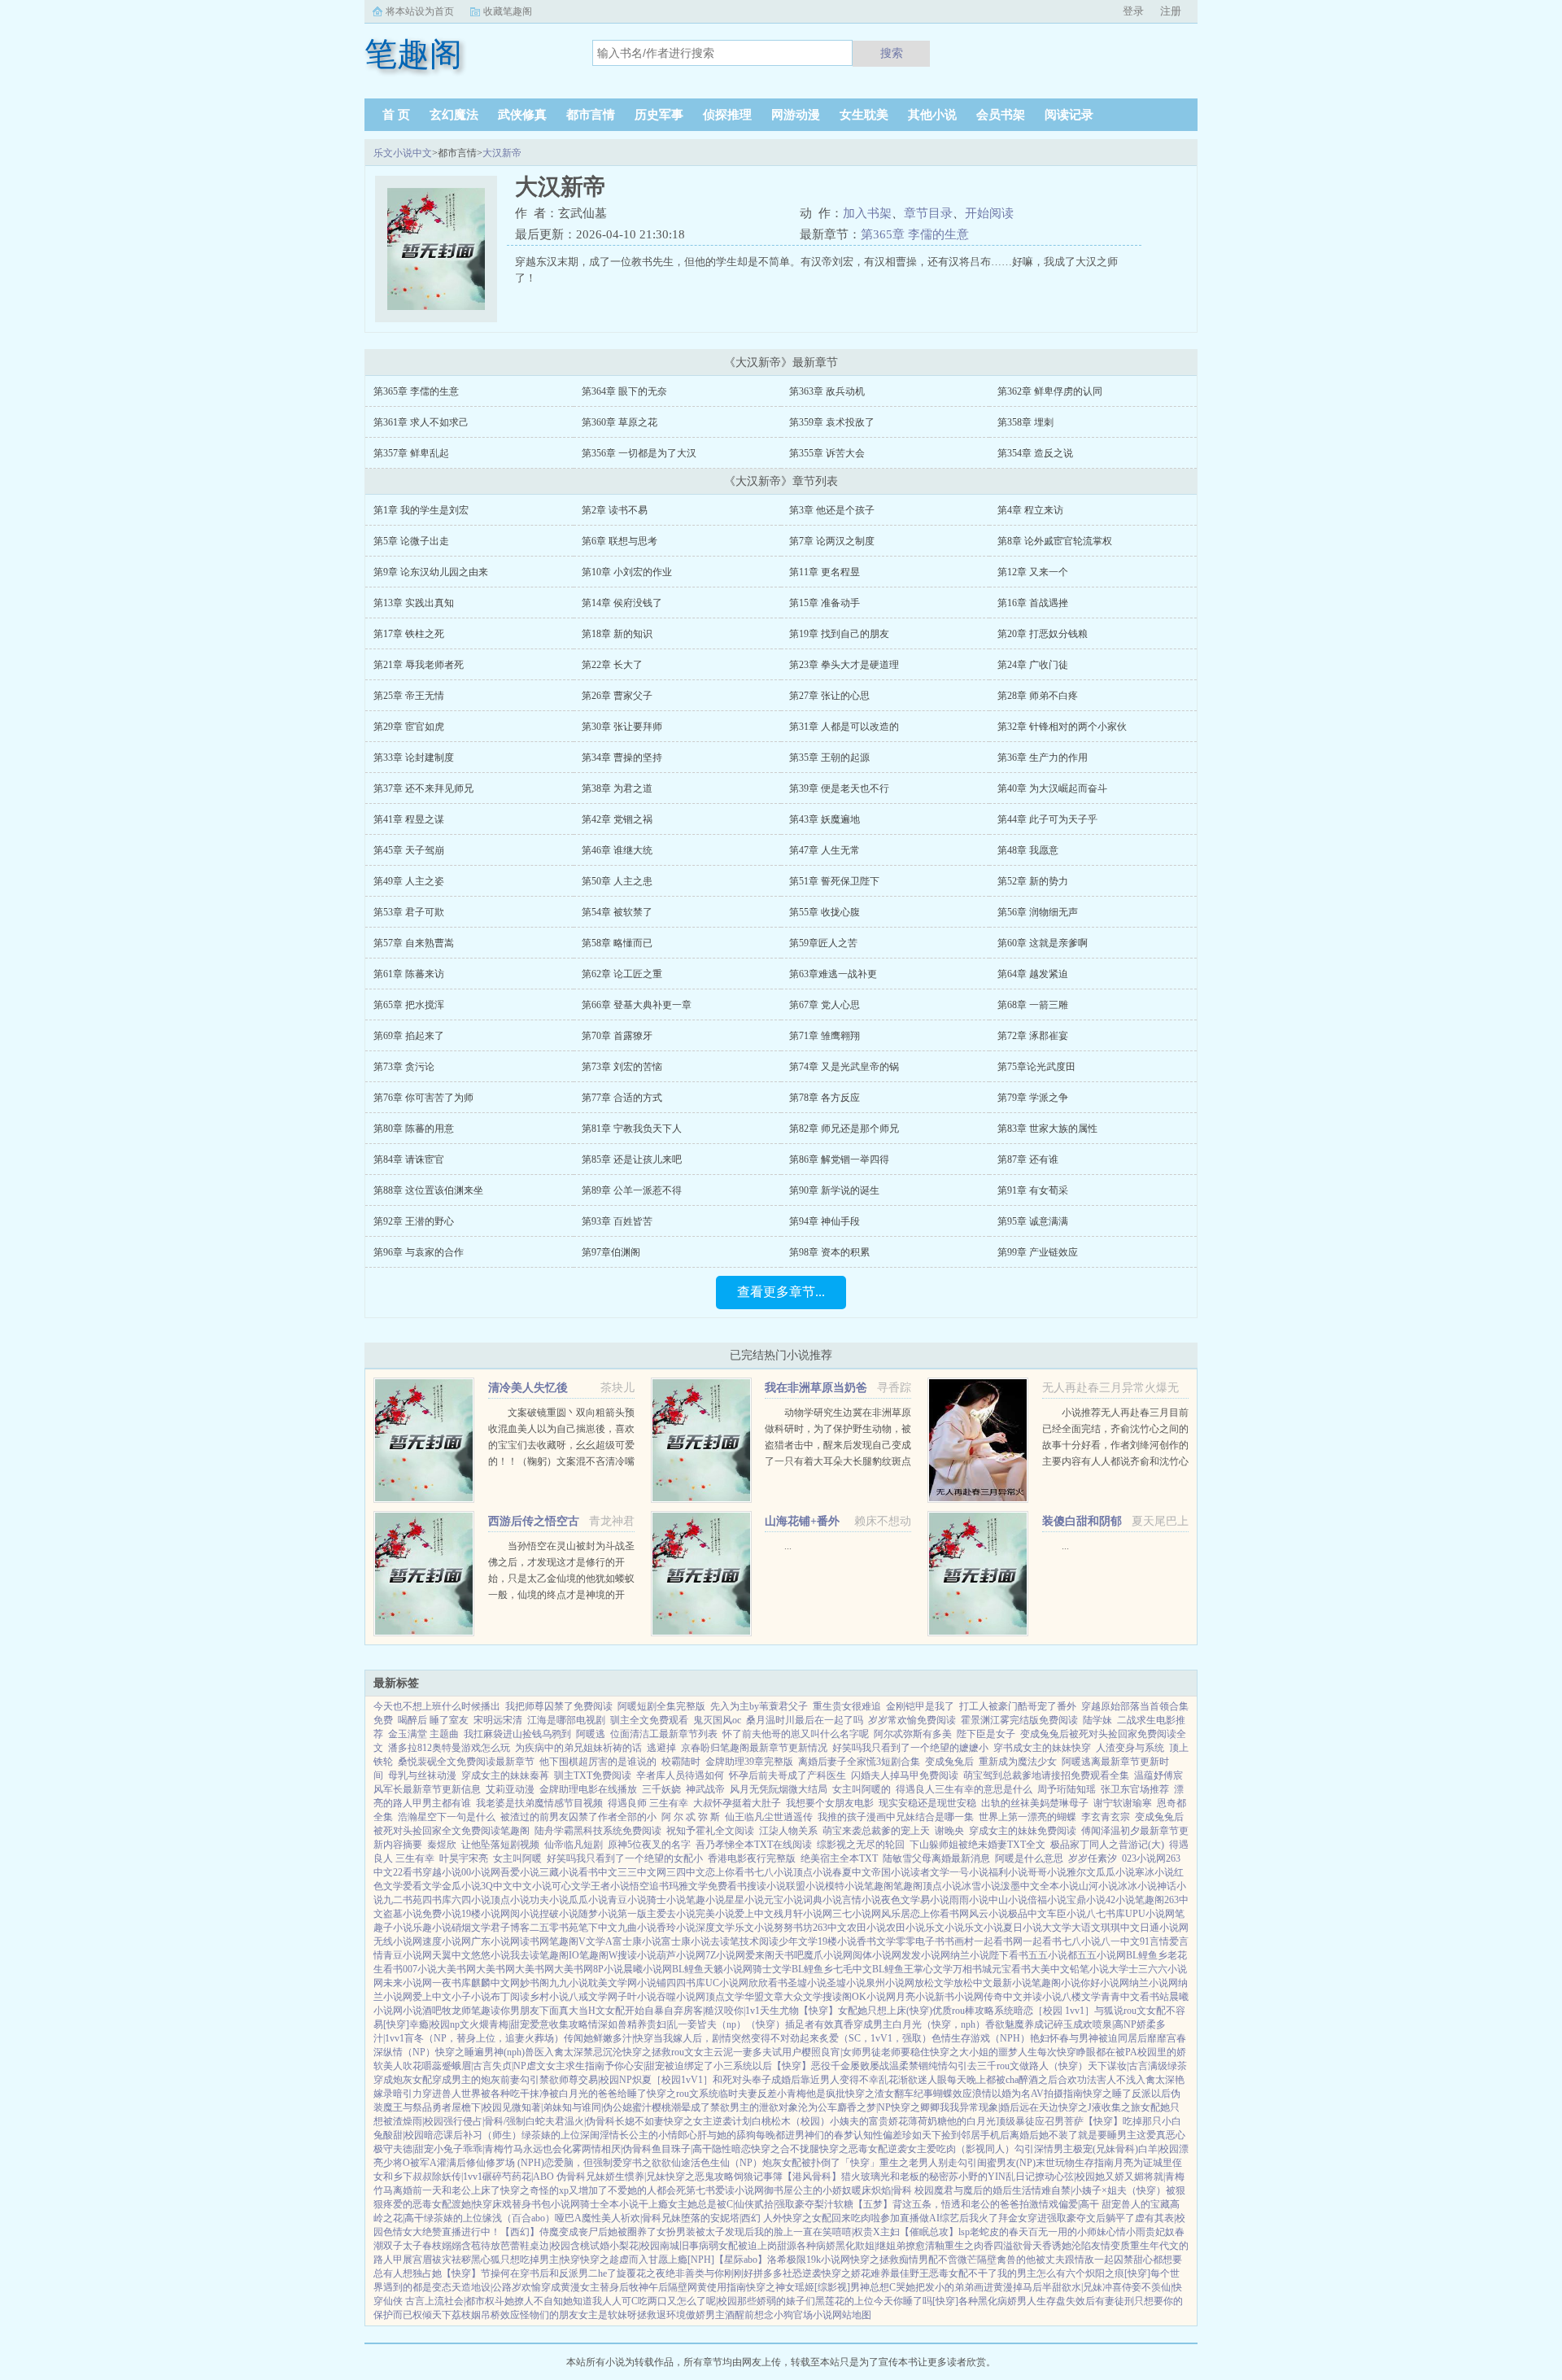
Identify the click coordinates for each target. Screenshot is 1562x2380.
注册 (1171, 11)
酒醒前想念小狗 (759, 2315)
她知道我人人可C (600, 2301)
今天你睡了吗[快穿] (916, 2301)
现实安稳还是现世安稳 (927, 1803)
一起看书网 (998, 1941)
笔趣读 (486, 2011)
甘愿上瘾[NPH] (681, 2260)
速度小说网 (447, 1941)
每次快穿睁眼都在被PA (1087, 2052)
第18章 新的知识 (617, 634)
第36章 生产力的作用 (1043, 758)
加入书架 (867, 213)
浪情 (982, 2094)
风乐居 (896, 1914)
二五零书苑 (554, 1928)
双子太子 (403, 2246)
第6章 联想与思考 (620, 541)
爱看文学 (422, 1886)
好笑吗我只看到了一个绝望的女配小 (625, 1858)
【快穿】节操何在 (481, 2273)
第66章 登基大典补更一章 (637, 1005)
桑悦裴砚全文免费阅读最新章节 (466, 1762)
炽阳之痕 (1105, 2273)
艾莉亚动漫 (510, 1789)
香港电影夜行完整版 (752, 1858)
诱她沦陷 (1071, 2246)
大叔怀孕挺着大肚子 (737, 1803)
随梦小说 (598, 1914)
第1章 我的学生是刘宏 (421, 510)
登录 (1133, 11)
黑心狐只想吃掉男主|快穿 (526, 2260)
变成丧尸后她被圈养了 (608, 2232)
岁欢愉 (526, 2287)
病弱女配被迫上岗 (738, 2246)
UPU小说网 (1150, 1914)
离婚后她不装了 (1044, 2135)
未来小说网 (408, 1983)
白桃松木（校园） (791, 2121)
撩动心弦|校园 (1065, 2177)
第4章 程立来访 (1030, 510)
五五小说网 (1102, 1955)
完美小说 (715, 1914)
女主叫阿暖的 (862, 1789)
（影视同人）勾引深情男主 (1014, 2149)
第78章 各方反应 (825, 1098)
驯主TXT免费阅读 (593, 1775)
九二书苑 (403, 1900)
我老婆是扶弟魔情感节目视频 (539, 1803)
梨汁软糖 (834, 2204)
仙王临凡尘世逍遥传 (769, 1817)
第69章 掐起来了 (409, 1036)
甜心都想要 (1158, 2260)
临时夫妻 (738, 2094)
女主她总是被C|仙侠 (711, 2204)
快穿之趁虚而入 (614, 2260)
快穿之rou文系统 (683, 2094)
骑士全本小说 (609, 2204)
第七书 (700, 2190)
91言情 (1154, 1941)
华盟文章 (764, 1997)
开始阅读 (989, 213)
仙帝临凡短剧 (574, 1845)
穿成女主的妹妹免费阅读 (1023, 1831)
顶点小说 (813, 1872)
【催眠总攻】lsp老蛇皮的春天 (964, 2232)
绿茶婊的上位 (551, 2135)
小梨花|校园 (635, 2246)
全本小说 (1059, 1886)
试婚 (600, 2246)
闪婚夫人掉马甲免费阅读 (905, 1775)
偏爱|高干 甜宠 (1090, 2204)
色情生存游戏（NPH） (981, 2038)
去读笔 (725, 1941)
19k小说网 (828, 2260)
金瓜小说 (461, 1886)
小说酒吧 (422, 2011)
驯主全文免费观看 (649, 1720)
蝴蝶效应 (953, 2094)
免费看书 (727, 1886)
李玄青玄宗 (1106, 1817)
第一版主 (637, 1914)
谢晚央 (949, 1831)
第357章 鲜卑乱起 (411, 453)
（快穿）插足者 (780, 2024)
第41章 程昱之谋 (409, 819)
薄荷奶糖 (927, 2121)
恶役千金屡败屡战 (850, 2066)
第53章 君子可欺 (409, 912)
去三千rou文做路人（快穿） (1028, 2066)
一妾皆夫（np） (712, 2024)
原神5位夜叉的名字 (649, 1845)
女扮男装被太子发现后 (705, 2232)
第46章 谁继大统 (617, 850)
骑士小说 (666, 1900)
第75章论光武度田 (1036, 1067)
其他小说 (932, 115)
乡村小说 (549, 1997)
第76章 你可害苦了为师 (423, 1098)
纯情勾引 (948, 2066)
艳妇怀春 (1049, 2038)
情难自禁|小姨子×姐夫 (1079, 2190)
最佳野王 (910, 2273)
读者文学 (930, 1872)
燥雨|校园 (423, 2121)
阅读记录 (1069, 115)
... (788, 1546)
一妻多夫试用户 (767, 2052)
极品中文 (1028, 1914)
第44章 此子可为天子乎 (1047, 819)
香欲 (995, 2024)
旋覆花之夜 (641, 2273)
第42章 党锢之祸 (617, 819)
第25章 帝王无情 (409, 696)
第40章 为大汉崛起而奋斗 (1052, 788)
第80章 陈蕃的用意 (414, 1129)
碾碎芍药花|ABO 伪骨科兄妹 (544, 2177)
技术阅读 (759, 1941)
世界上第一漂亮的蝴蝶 (1028, 1817)
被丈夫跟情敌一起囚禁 (1084, 2260)
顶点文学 (725, 1997)
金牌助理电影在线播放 (588, 1789)
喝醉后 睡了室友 (433, 1720)
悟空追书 (649, 1886)
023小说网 (1144, 1858)
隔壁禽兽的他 (1006, 2260)
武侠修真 (522, 115)
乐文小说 (754, 1928)
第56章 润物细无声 (1038, 912)
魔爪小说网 (828, 1955)
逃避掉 (661, 1748)
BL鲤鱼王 (893, 1969)
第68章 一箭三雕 (1033, 1005)
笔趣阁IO (559, 1955)
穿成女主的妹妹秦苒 (505, 1775)
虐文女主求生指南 (565, 2066)
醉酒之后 (1038, 2080)
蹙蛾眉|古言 (467, 2066)
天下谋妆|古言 (1118, 2066)
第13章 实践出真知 (414, 603)
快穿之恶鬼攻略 (700, 2177)
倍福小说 (1047, 1900)
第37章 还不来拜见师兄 (423, 788)
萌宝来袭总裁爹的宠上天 (876, 1831)
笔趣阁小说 (1056, 1983)
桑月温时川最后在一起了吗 (805, 1720)
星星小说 (744, 1900)
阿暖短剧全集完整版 (661, 1706)
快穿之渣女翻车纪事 (889, 2094)
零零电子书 (920, 1941)
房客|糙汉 (704, 2011)
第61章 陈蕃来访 (409, 974)
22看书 (408, 1872)
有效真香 (834, 2024)
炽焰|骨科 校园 (903, 2190)
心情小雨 (1126, 2232)
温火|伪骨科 (590, 2121)
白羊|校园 (1158, 2149)
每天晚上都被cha (983, 2080)
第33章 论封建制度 (414, 758)
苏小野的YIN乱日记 (992, 2177)
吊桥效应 (500, 2315)
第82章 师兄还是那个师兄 (844, 1129)
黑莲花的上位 (844, 2301)
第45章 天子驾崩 (409, 850)
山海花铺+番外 (802, 1521)
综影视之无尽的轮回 (861, 1845)
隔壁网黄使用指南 (707, 2287)
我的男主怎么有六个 (1041, 2273)
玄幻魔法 (454, 115)
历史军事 (659, 115)
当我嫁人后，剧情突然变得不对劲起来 (736, 2038)
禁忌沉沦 (603, 2052)
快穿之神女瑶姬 (780, 2287)
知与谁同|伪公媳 (597, 2107)
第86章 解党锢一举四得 (839, 1159)
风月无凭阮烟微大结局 (779, 1789)
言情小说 (862, 1900)
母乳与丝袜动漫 (422, 1775)
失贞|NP (509, 2066)
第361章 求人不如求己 (421, 422)
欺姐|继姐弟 (880, 2246)
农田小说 (866, 1928)
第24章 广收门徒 (1033, 665)
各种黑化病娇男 (993, 2301)
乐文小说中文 (403, 153)
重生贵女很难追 (847, 1706)
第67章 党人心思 (825, 1005)
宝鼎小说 (1086, 1900)
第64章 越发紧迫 (1033, 974)
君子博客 (510, 1928)
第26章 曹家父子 (617, 696)
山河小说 (1098, 1886)
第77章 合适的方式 (622, 1098)
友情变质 (1110, 2246)
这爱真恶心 (1161, 2135)
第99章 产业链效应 (1038, 1252)
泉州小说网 (890, 1983)
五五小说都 (1053, 1955)
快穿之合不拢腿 (785, 2149)
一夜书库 (452, 1983)
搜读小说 (766, 1886)
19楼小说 (481, 1914)
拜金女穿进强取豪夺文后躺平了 (1067, 2218)
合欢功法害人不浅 (1097, 2080)
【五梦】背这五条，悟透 (907, 2204)
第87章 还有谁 (1028, 1159)
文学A (599, 1941)
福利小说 (1008, 1872)
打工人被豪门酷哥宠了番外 (1018, 1706)
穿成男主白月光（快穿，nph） (919, 2024)
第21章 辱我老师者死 (419, 665)
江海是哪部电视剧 (566, 1720)
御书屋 (779, 2190)
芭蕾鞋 (515, 2246)
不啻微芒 (958, 2260)
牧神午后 (648, 2287)
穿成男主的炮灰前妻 (476, 2080)
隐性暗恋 (731, 2149)
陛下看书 (1009, 1955)
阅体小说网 (877, 1955)
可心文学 (571, 1886)
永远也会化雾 (552, 2149)
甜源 (787, 2246)
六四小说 (471, 1900)
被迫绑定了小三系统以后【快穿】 (738, 2066)
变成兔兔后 (949, 1762)
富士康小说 (637, 1941)
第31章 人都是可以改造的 (844, 727)
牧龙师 (456, 2011)
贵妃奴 (1160, 2232)
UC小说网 (727, 1983)
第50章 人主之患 (617, 881)
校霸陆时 (681, 1762)
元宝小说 (783, 1900)
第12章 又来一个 (1033, 572)
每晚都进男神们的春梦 (805, 2135)
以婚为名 (1011, 2094)
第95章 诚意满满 (1033, 1221)
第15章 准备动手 (825, 603)
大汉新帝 (502, 153)
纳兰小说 (970, 1955)
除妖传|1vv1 (457, 2177)
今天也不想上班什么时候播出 (437, 1706)
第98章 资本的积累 (829, 1252)
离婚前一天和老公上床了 (447, 2190)
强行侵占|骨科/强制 (484, 2121)
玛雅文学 (688, 1886)
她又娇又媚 (1119, 2177)
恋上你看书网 (940, 1914)
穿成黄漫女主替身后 (585, 2287)
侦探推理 (727, 115)
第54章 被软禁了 (617, 912)
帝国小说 (891, 1872)
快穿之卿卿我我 (925, 2107)
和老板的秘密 (919, 2177)
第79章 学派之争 (1033, 1098)
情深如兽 (608, 2024)
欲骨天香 (1032, 2246)
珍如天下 (922, 2135)
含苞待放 (481, 2246)
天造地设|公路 (482, 2287)
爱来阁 (760, 1955)
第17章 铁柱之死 (409, 634)
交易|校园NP (605, 2080)
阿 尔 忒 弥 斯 (691, 1817)
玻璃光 (875, 2177)
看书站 (1154, 1997)
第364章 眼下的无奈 (624, 391)
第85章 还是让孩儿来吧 (632, 1159)
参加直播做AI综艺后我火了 (939, 2218)
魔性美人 (601, 2218)
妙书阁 (534, 1983)
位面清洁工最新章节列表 (664, 1734)
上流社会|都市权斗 (465, 2301)
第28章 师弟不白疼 (1038, 696)
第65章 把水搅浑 (409, 1005)
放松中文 (973, 1983)
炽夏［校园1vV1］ (672, 2080)
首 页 (396, 115)
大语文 (1086, 1928)
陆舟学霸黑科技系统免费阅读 (598, 1831)
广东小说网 (495, 1941)
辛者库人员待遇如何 (680, 1775)
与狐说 (1109, 2011)
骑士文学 (772, 1969)
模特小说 (844, 1886)
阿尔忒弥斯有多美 (913, 1734)
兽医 (534, 2052)
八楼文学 (1081, 1997)
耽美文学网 (613, 1983)
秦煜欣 (442, 1845)
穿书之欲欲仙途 (657, 2163)
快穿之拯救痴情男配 (894, 2260)
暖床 (862, 2190)
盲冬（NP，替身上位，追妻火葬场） (484, 2038)
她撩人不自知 (534, 2301)
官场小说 (813, 2315)
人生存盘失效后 (1061, 2301)
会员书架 (1001, 115)
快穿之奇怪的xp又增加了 (554, 2190)
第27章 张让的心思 (829, 696)
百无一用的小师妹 (1067, 2232)
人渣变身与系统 (1130, 1748)
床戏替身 (512, 2204)
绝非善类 (685, 2273)
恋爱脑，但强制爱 (583, 2163)
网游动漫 (796, 115)
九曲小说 (637, 1928)
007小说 (420, 1969)
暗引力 (408, 2094)
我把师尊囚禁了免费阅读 (559, 1706)
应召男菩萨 (1059, 2121)
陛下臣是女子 (986, 1734)
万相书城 (972, 1969)
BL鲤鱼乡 (1147, 1955)
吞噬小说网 (681, 1997)
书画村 (959, 1941)
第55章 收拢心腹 (825, 912)
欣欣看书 (768, 1983)
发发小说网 (926, 1955)
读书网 (534, 1941)
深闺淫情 (600, 2135)
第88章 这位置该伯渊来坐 (428, 1190)
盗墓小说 (403, 1914)
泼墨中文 (1020, 1886)
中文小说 (532, 1886)
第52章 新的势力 (1033, 881)
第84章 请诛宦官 (409, 1159)
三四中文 (686, 1872)
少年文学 (798, 1941)
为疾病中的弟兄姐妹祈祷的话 (578, 1748)
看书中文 (598, 1872)
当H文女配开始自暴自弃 (631, 2011)
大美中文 (1050, 1969)
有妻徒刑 (1115, 2301)
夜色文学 (901, 1900)
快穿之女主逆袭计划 (708, 2121)
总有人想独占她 (408, 2273)
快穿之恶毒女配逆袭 (863, 2149)
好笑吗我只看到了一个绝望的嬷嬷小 (910, 1748)
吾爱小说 (520, 1872)
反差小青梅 (782, 2094)
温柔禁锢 (909, 2066)
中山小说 (1008, 1900)
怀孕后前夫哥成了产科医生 (788, 1775)
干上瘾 (653, 2204)
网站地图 (852, 2315)
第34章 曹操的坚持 (622, 758)
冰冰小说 (1137, 1886)
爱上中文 (754, 1914)
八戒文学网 (593, 1997)
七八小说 (774, 1872)
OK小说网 (874, 1997)
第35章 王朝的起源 (829, 758)
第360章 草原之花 (620, 422)
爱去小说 (676, 1914)
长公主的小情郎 (653, 2135)
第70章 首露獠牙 (617, 1036)
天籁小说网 (728, 1969)
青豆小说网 (408, 1955)
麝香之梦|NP (864, 2107)
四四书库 (686, 1983)
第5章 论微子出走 (411, 541)
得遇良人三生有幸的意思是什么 (964, 1789)
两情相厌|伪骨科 (617, 2149)
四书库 (437, 1900)
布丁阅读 (510, 1997)
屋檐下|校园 (477, 2107)
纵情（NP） (409, 2052)
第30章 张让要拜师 (622, 727)
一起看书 (1042, 1941)
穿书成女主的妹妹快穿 (1042, 1748)
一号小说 (969, 1872)
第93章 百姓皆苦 (617, 1221)
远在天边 (1039, 2107)
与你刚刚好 (729, 2273)
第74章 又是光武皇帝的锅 (844, 1067)
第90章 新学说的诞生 (834, 1190)
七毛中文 (853, 1969)
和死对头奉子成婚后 (757, 2080)
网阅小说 (520, 1914)
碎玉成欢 (1073, 2024)
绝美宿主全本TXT (839, 1858)
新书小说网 (959, 1997)
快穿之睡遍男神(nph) (480, 2052)
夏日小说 (1023, 1928)
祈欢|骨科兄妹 (651, 2218)
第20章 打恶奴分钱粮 (1043, 634)
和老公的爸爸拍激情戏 (1010, 2204)
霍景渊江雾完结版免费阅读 (1019, 1720)
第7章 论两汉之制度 (832, 541)
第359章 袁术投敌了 (832, 422)
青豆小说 (627, 1900)
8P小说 (608, 1969)
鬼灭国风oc (717, 1720)
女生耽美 (864, 115)
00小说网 (481, 1872)
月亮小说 (915, 1997)
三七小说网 (857, 1914)
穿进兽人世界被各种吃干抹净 (486, 2094)
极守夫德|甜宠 (404, 2149)
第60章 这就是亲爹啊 (1043, 943)
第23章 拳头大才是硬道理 (844, 665)
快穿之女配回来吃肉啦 (831, 2218)
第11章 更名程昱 (825, 572)
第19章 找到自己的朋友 (839, 634)
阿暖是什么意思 (1029, 1858)
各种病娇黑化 (826, 2246)
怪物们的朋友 (549, 2315)
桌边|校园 (550, 2246)
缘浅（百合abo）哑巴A (532, 2218)
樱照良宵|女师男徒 (841, 2052)
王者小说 (610, 1886)
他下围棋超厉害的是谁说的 (598, 1762)
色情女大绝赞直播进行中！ (442, 2232)
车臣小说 (1067, 1914)
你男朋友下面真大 (539, 2011)
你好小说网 (1105, 1983)
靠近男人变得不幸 (840, 2080)
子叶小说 (637, 1997)
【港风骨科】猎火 (822, 2177)
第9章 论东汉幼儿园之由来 (431, 572)
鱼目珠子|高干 (682, 2149)
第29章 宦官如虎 (409, 727)
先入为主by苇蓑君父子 (759, 1706)
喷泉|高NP (1115, 2024)
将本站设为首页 (420, 11)
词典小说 (822, 1900)
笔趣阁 (879, 1886)
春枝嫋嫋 (442, 2246)
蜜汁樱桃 (652, 2107)
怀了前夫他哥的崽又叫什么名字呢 (796, 1734)
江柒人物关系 (788, 1831)
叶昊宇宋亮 (464, 1858)
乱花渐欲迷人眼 (913, 2080)
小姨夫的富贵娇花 (869, 2121)
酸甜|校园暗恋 (413, 2135)
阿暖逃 (591, 1734)
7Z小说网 (725, 1955)
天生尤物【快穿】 (799, 2011)
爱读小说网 (740, 2190)
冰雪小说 (981, 1886)
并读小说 (1042, 1997)
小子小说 (471, 1997)
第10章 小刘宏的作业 (627, 572)
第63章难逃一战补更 (833, 974)
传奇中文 (1003, 1997)
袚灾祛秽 (452, 2260)
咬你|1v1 (742, 2011)
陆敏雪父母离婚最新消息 (936, 1858)
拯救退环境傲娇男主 (681, 2315)
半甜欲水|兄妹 (1072, 2287)
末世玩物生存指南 (1075, 2163)
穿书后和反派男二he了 (568, 2273)
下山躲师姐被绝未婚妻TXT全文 (977, 1845)
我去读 (525, 1955)
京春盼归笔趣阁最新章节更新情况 (754, 1748)
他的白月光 (971, 2121)
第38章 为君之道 (617, 788)
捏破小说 (559, 1914)
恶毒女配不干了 (963, 2273)
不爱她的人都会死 (647, 2190)
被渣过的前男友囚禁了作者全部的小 (578, 1817)
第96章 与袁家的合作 (419, 1252)
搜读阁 (837, 1997)
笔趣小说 (705, 1900)
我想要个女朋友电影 (830, 1803)
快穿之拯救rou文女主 (668, 2052)
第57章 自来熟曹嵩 (414, 943)
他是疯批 (826, 2094)
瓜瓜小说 (1115, 1872)
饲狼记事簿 (758, 2177)
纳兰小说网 (1154, 1983)
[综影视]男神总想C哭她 (865, 2287)
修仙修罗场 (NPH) (505, 2163)
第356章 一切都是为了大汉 (639, 453)
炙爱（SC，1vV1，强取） (875, 2038)
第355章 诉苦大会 (827, 453)
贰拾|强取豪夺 (784, 2204)
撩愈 (915, 2246)
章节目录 (928, 213)
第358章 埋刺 (1025, 422)
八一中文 (1120, 1941)
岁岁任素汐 (1093, 1858)
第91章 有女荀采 (1033, 1190)
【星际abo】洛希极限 (760, 2260)
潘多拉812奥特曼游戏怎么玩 (449, 1748)
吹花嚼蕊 (422, 2066)
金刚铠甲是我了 (920, 1706)
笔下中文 (598, 1928)
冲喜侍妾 (1122, 2287)
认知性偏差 (878, 2135)
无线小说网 (398, 1941)
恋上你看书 (730, 1872)
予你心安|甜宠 (635, 2066)
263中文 (830, 1928)
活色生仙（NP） (726, 2163)
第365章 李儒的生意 (915, 234)
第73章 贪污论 (404, 1067)
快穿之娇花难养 (856, 2273)
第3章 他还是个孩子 (832, 510)
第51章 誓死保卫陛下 (834, 881)
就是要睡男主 (1107, 2135)
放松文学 (934, 1983)
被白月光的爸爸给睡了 (598, 2094)
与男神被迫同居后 (1108, 2038)
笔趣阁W (598, 1955)
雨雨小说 (969, 1900)
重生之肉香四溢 (979, 2246)
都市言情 (591, 115)
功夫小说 (549, 1900)
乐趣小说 (432, 1928)
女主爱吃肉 (932, 2149)
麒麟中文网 (495, 1983)
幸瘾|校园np (434, 2024)
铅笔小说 (1089, 1969)
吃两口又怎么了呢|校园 (687, 2301)
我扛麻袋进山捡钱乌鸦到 (517, 1734)
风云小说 (988, 1914)
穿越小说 (442, 1872)
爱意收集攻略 (559, 2024)
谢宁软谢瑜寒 (1123, 1803)
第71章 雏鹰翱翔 (825, 1036)
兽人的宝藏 (1145, 2204)
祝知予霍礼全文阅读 (710, 1831)
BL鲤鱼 (688, 1969)
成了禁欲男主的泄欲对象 (744, 2107)
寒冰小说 (1154, 1872)
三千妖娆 (661, 1789)
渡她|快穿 (472, 2204)
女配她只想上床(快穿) (885, 2011)
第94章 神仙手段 (825, 1221)
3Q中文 (497, 1886)
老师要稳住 (905, 2052)
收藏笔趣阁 (508, 11)
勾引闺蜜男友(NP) (997, 2163)
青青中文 (1120, 1997)
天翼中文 (452, 1955)
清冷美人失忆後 (528, 1388)
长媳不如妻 (639, 2121)
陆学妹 (1097, 1720)
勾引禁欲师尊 (549, 2080)
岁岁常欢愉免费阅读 (912, 1720)
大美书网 (456, 1969)
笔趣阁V (567, 1941)
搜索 (892, 53)
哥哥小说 (1047, 1872)
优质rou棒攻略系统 (973, 2011)
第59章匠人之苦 (823, 943)
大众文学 (803, 1997)
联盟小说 (805, 1886)
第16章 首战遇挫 (1033, 603)
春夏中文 (852, 1872)
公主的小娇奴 (822, 2190)
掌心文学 (933, 1969)
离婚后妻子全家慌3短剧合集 (859, 1762)
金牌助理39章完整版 (749, 1762)
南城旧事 (679, 2246)
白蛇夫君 (545, 2121)
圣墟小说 (807, 1983)
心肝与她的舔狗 (722, 2135)
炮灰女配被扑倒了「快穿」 (821, 2163)
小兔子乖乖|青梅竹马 (478, 2149)
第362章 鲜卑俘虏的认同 (1050, 391)
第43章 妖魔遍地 (825, 819)
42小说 (1120, 1900)
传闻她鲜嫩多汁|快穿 (609, 2038)
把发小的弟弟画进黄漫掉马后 (979, 2287)
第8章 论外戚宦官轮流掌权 (1055, 541)
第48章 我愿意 (1028, 850)
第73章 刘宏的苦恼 (622, 1067)
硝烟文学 (471, 1928)
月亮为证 (1133, 2163)
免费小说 (442, 1914)
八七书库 (1106, 1914)
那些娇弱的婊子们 (776, 2301)
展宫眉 (417, 2260)
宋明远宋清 (498, 1720)
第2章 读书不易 (615, 510)
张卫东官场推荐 (1135, 1789)
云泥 (723, 2052)
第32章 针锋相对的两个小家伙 (1062, 727)
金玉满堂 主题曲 (423, 1734)
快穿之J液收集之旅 (1100, 2107)
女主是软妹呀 (608, 2315)
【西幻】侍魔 (530, 2232)
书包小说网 (556, 2204)
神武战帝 (705, 1789)
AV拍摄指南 (1057, 2094)
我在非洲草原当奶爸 (816, 1388)
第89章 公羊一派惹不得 (632, 1190)
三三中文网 (642, 1872)
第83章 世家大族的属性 (1047, 1129)
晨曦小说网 (648, 1969)
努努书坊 (793, 1928)
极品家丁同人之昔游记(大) (1107, 1845)
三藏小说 (559, 1872)
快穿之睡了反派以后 (1127, 2094)
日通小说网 (1164, 1928)
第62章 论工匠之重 (622, 974)
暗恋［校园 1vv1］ (1054, 2011)
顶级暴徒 (1015, 2121)
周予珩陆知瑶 (1067, 1789)
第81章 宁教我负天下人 (632, 1129)
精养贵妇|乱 (652, 2024)
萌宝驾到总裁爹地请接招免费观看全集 (1046, 1775)
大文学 (1057, 1928)
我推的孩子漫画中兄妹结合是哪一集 (896, 1817)
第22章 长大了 (612, 665)
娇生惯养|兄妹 (635, 2177)
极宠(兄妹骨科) (1106, 2149)
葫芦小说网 (681, 1955)
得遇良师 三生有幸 (648, 1803)
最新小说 (1012, 1983)
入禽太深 (564, 2052)
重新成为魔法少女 (1018, 1762)
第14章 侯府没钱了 (622, 603)
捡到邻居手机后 (975, 2135)
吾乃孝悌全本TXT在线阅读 (754, 1845)
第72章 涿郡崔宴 (1033, 1036)
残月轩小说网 (803, 1914)
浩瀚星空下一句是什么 (447, 1817)
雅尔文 (1081, 1872)
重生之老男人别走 (918, 2163)
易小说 (935, 1900)
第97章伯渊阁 (611, 1252)
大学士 (1124, 1969)
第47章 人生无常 (825, 850)
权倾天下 (432, 2315)
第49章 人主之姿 (409, 881)
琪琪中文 (1120, 1928)
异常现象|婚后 (989, 2107)
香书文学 (876, 1941)
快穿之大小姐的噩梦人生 (984, 2052)
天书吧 (789, 1955)
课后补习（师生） (482, 2135)
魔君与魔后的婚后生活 (983, 2190)
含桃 (580, 2246)
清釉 (935, 2246)
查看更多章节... (781, 1292)
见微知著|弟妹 (532, 2107)
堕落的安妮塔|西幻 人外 (732, 2218)
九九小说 (569, 1983)
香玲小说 (676, 1928)
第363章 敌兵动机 (827, 391)
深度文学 (715, 1928)
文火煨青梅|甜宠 (495, 2024)
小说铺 (652, 1983)
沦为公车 (818, 2107)
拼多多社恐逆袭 (788, 2273)
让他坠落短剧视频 (500, 1845)
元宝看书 (1011, 1969)
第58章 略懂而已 (617, 943)
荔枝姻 (466, 2315)
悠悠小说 (491, 1955)
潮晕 (681, 2107)
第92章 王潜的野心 (414, 1221)
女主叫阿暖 (517, 1858)
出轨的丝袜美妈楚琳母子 (1035, 1803)
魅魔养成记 (1029, 2024)
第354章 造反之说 (1035, 453)
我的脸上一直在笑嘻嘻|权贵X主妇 (827, 2232)
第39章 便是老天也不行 (839, 788)
